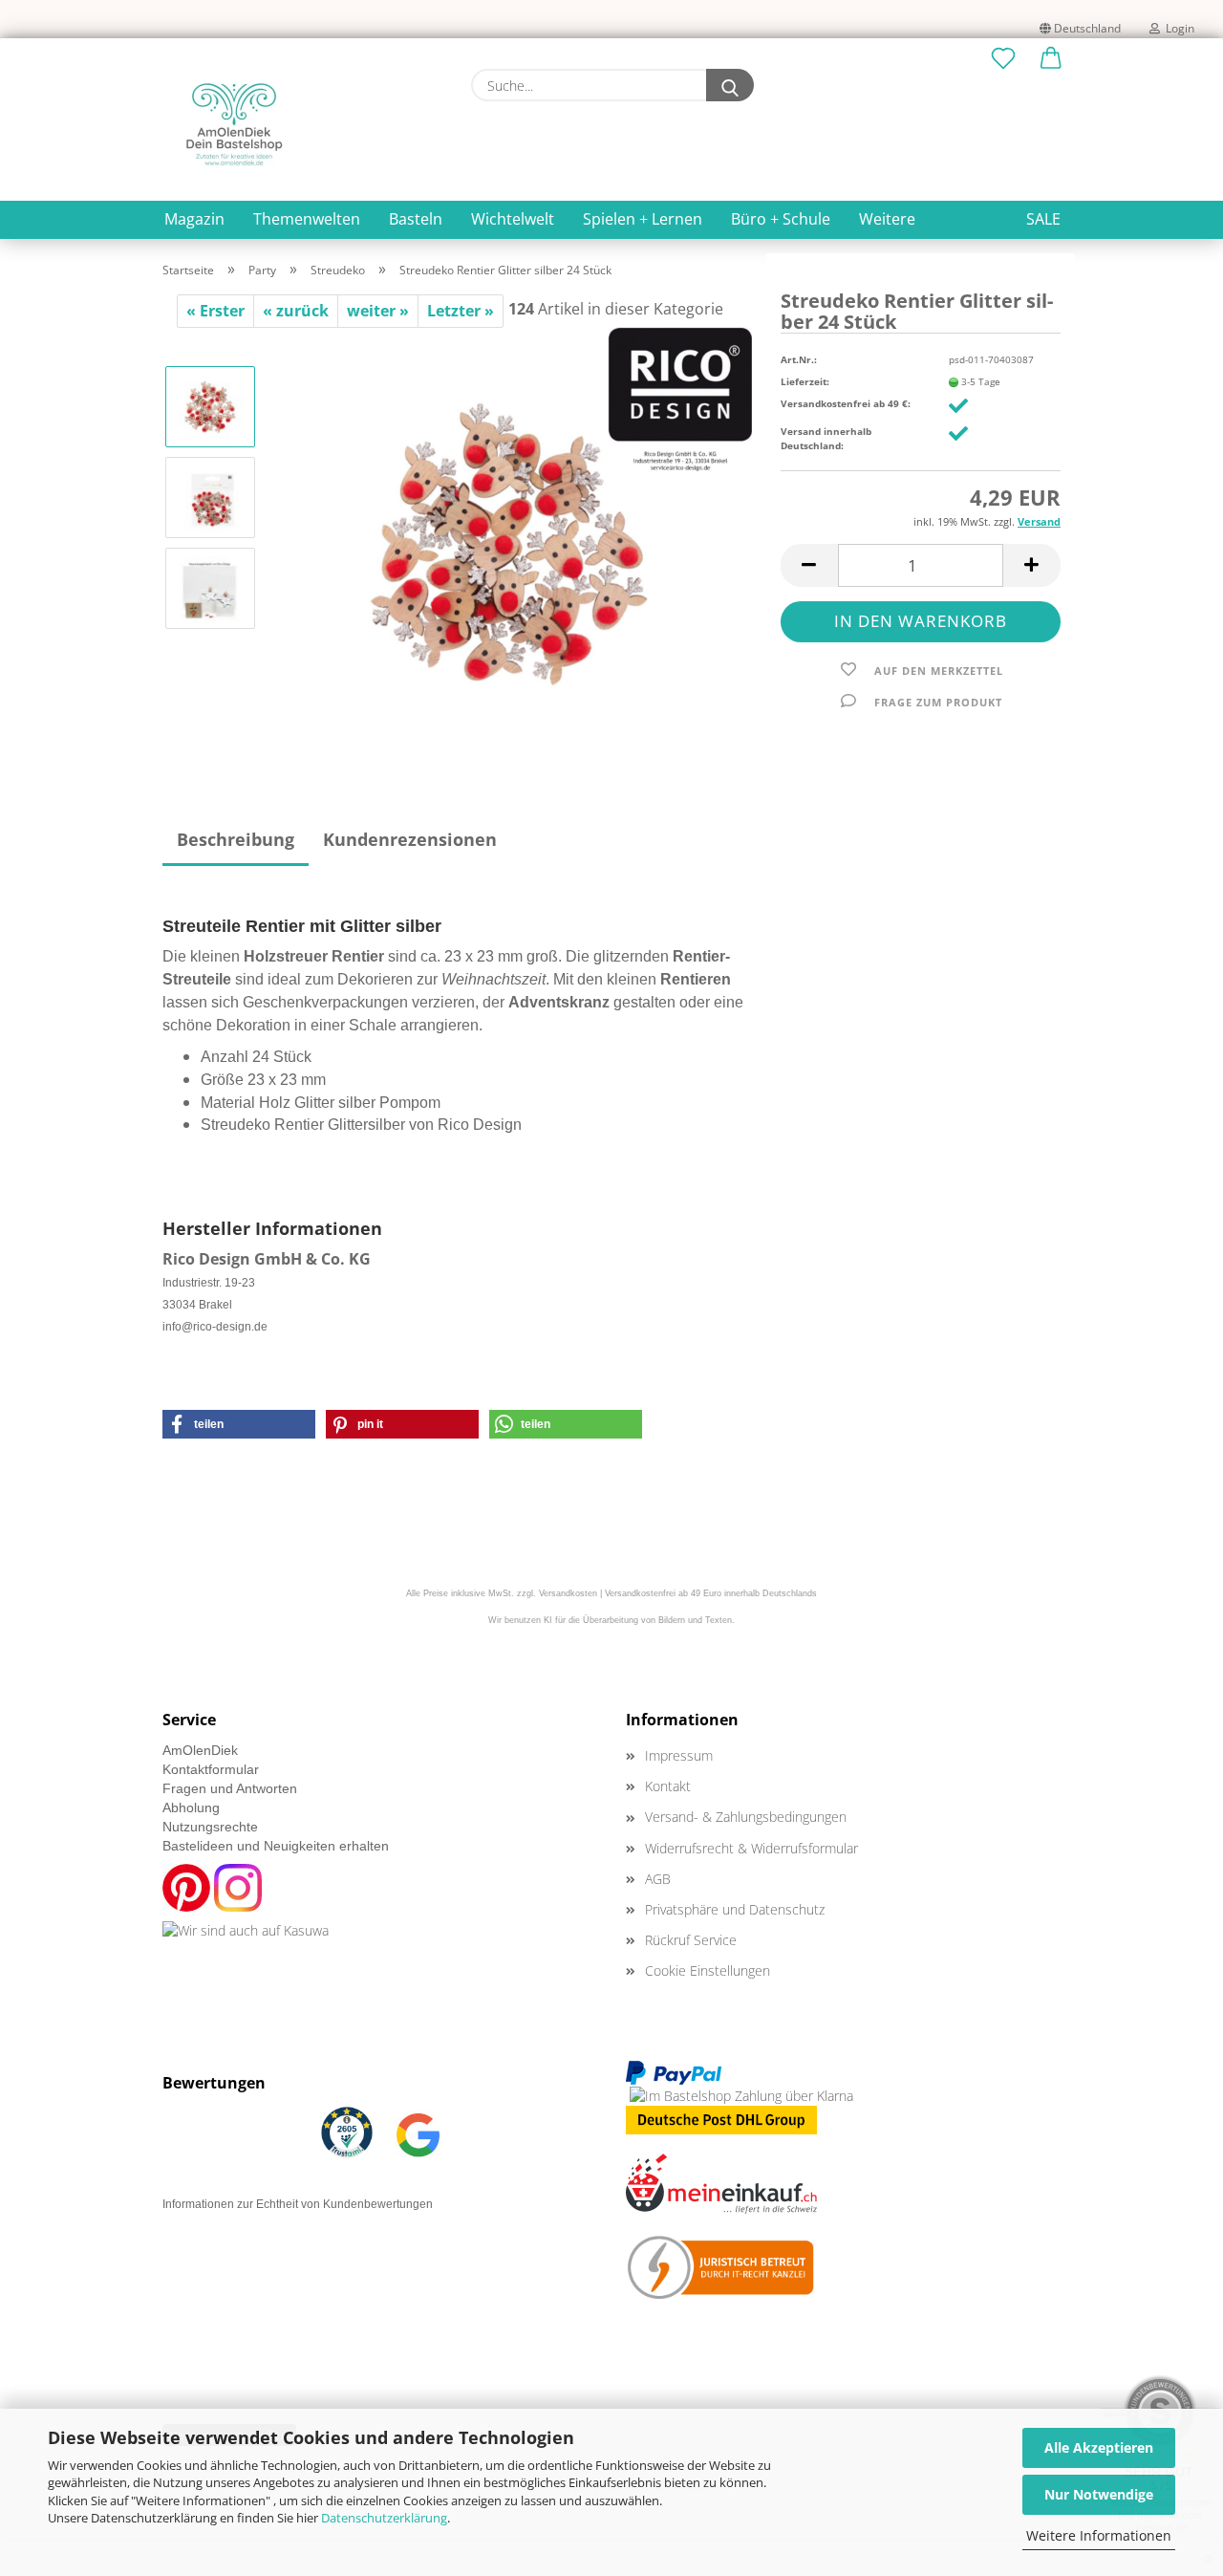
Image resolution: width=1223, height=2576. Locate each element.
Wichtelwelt (513, 219)
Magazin (194, 219)
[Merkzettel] (1003, 59)
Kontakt (668, 1786)
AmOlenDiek (200, 1750)
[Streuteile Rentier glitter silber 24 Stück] (512, 541)
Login (1177, 28)
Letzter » (461, 311)
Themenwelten (307, 219)
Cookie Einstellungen (708, 1970)
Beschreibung (236, 839)
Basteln (416, 219)
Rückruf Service (691, 1940)
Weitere (887, 219)
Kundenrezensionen (410, 839)
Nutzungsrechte (210, 1827)
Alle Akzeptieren (1099, 2447)
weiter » (378, 311)
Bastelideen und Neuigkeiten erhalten (276, 1846)
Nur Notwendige (1099, 2494)
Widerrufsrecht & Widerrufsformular (751, 1848)
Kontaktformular (211, 1769)
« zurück (296, 311)
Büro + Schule (781, 219)
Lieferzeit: (805, 381)
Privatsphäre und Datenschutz (735, 1909)
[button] (1051, 59)
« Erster (215, 311)
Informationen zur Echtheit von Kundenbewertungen (298, 2204)
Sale (1043, 219)
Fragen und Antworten (230, 1788)
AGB (658, 1879)
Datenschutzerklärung (384, 2518)
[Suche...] (730, 85)
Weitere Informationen (1099, 2535)
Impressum (679, 1755)
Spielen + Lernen (643, 219)
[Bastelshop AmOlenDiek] (234, 124)
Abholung (191, 1808)
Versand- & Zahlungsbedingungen (746, 1817)
